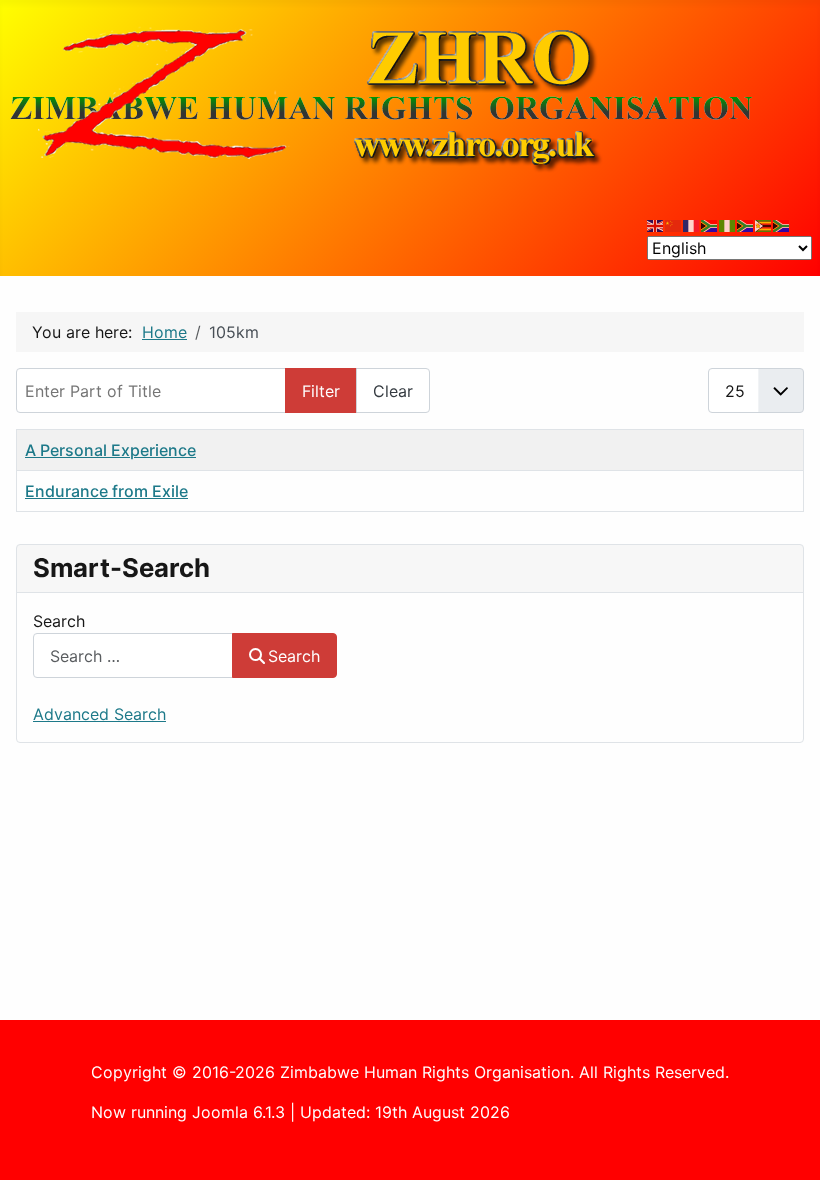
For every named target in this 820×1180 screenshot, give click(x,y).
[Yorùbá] (728, 224)
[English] (656, 224)
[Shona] (764, 224)
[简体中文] (674, 224)
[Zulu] (746, 224)
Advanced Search (99, 714)
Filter (321, 391)
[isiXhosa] (782, 224)
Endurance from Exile (106, 491)
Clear (393, 391)
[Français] (692, 224)
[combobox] (133, 655)
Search (59, 621)
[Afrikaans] (710, 224)
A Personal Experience (110, 450)
